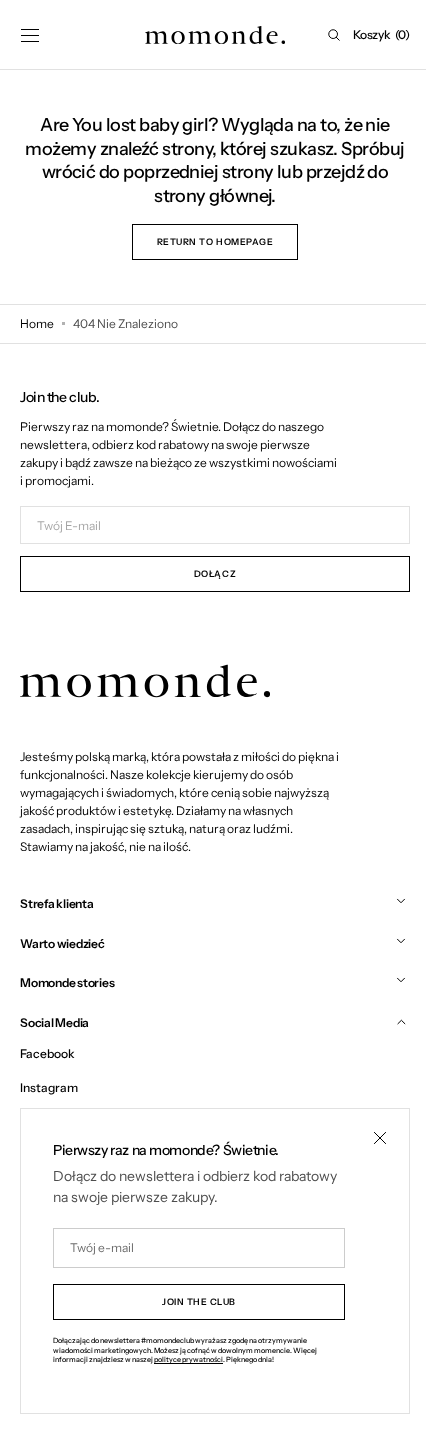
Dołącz (207, 573)
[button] (30, 35)
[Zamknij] (365, 1138)
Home (37, 323)
